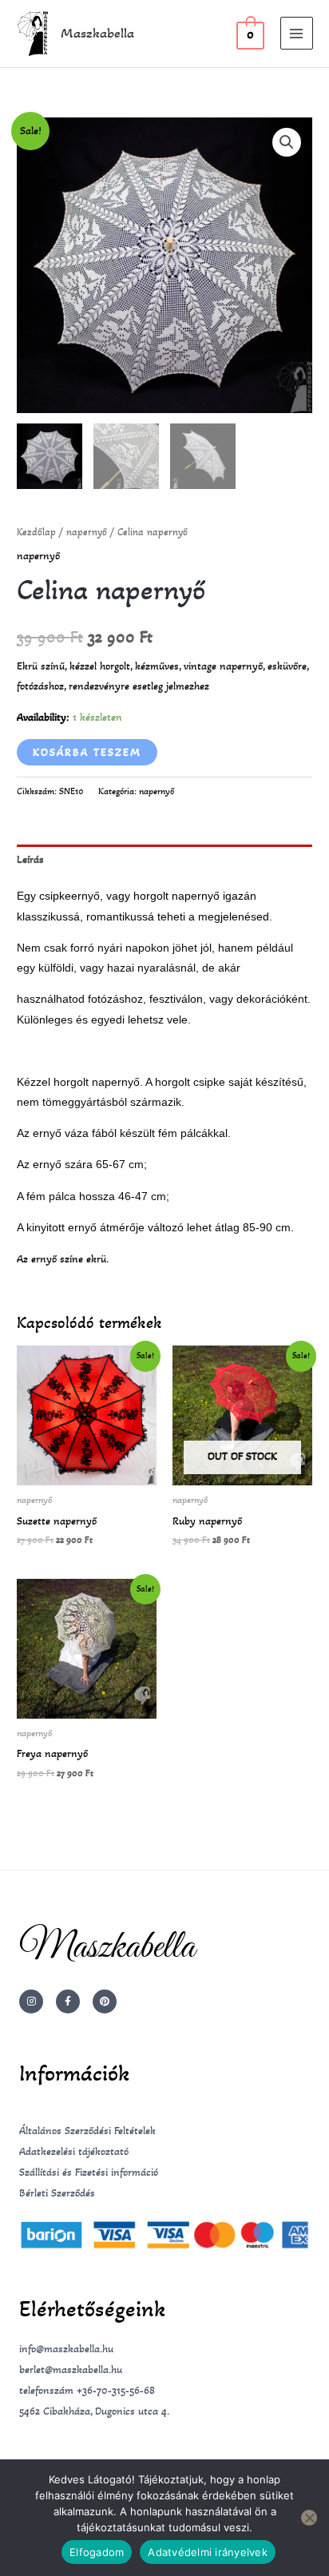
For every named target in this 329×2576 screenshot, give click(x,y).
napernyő (87, 532)
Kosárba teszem (87, 752)
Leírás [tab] (30, 859)
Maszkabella (97, 33)
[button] (287, 142)
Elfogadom (97, 2552)
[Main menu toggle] (297, 33)
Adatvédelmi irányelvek (208, 2552)
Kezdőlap (36, 532)
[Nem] (309, 2518)
